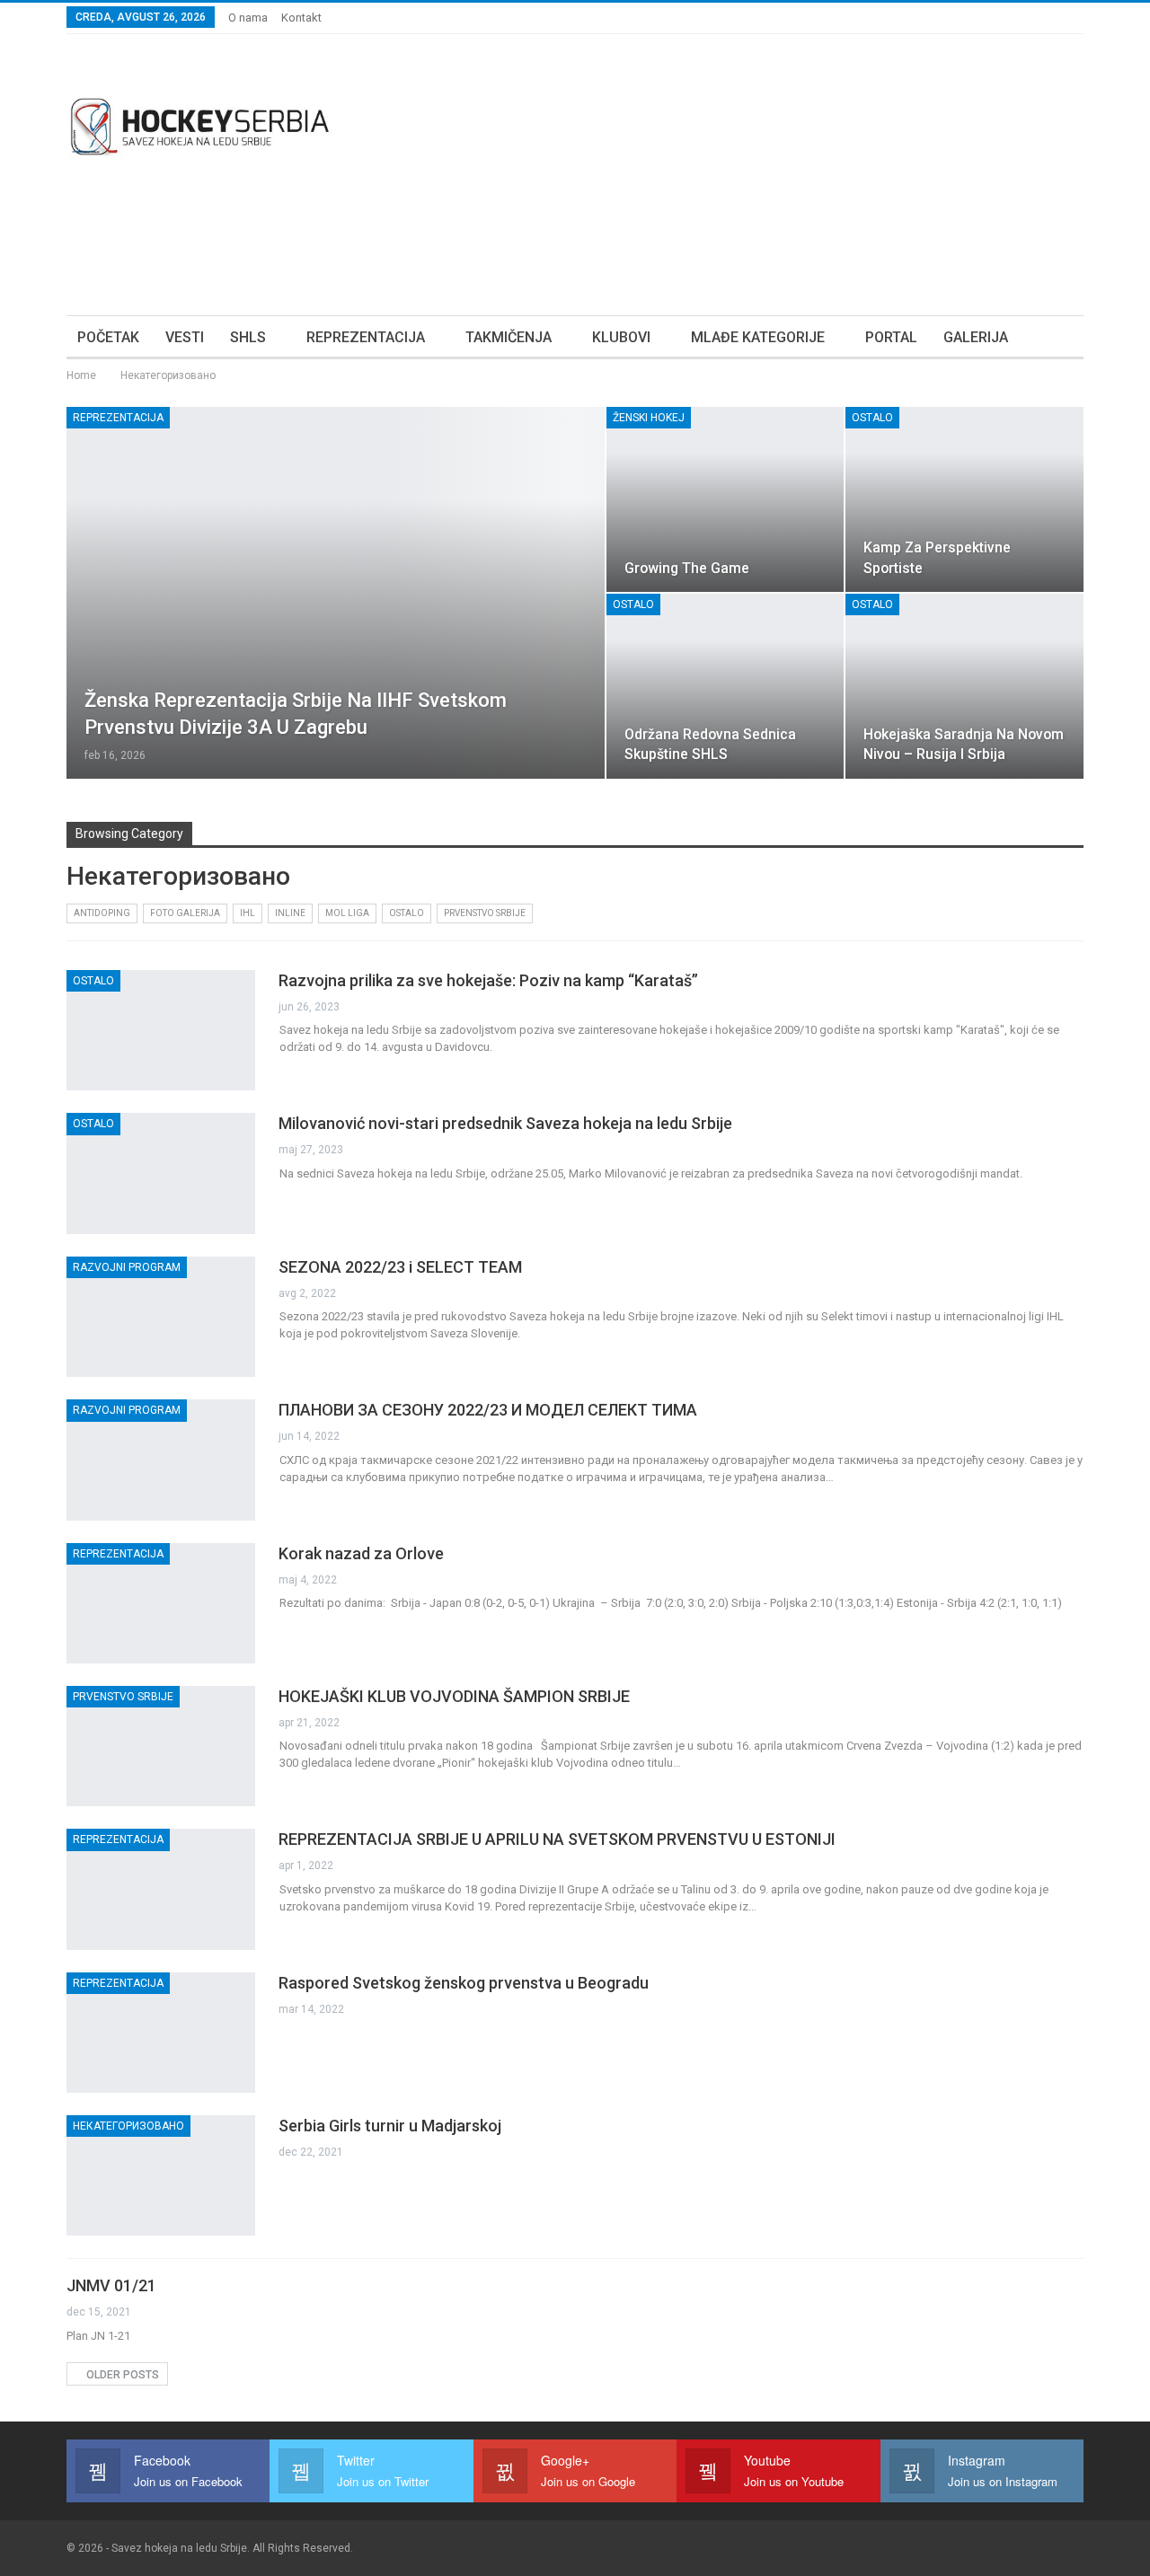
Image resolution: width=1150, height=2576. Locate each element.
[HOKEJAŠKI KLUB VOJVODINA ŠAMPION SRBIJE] (161, 1746)
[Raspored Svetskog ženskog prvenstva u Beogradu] (161, 2033)
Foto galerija (185, 913)
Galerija (976, 337)
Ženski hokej (649, 418)
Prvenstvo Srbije (485, 913)
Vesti (185, 337)
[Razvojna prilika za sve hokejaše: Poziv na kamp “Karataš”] (161, 1030)
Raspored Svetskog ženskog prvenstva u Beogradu (464, 1983)
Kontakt (301, 18)
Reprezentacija (366, 337)
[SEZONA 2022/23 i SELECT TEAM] (161, 1317)
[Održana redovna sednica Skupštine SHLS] (725, 686)
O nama (248, 18)
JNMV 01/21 (111, 2285)
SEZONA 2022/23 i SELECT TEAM (400, 1267)
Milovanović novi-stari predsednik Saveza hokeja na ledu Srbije (505, 1123)
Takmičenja (509, 337)
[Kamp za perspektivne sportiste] (964, 499)
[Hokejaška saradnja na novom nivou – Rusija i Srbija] (964, 686)
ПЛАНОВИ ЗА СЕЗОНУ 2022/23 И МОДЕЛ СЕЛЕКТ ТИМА (488, 1410)
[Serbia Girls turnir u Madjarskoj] (161, 2175)
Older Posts (121, 2375)
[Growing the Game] (725, 499)
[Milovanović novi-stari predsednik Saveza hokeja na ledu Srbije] (161, 1173)
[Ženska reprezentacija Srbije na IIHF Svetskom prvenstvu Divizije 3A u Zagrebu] (336, 593)
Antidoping (102, 913)
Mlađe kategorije (758, 337)
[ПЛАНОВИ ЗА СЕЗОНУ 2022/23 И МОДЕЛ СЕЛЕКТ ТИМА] (161, 1460)
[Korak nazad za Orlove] (161, 1603)
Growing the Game (687, 568)
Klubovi (621, 337)
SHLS (248, 337)
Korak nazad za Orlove (361, 1553)
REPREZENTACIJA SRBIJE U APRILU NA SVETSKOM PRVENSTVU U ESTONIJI (557, 1839)
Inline (290, 913)
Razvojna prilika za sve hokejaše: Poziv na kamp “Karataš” (488, 980)
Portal (891, 337)
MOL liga (347, 913)
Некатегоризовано (128, 2126)
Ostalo (872, 418)
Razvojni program (127, 1267)
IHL (248, 913)
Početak (108, 337)
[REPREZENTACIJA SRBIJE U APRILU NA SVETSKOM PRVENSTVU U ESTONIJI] (161, 1889)
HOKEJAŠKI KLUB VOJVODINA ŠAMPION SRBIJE (454, 1696)
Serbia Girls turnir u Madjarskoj (390, 2126)
